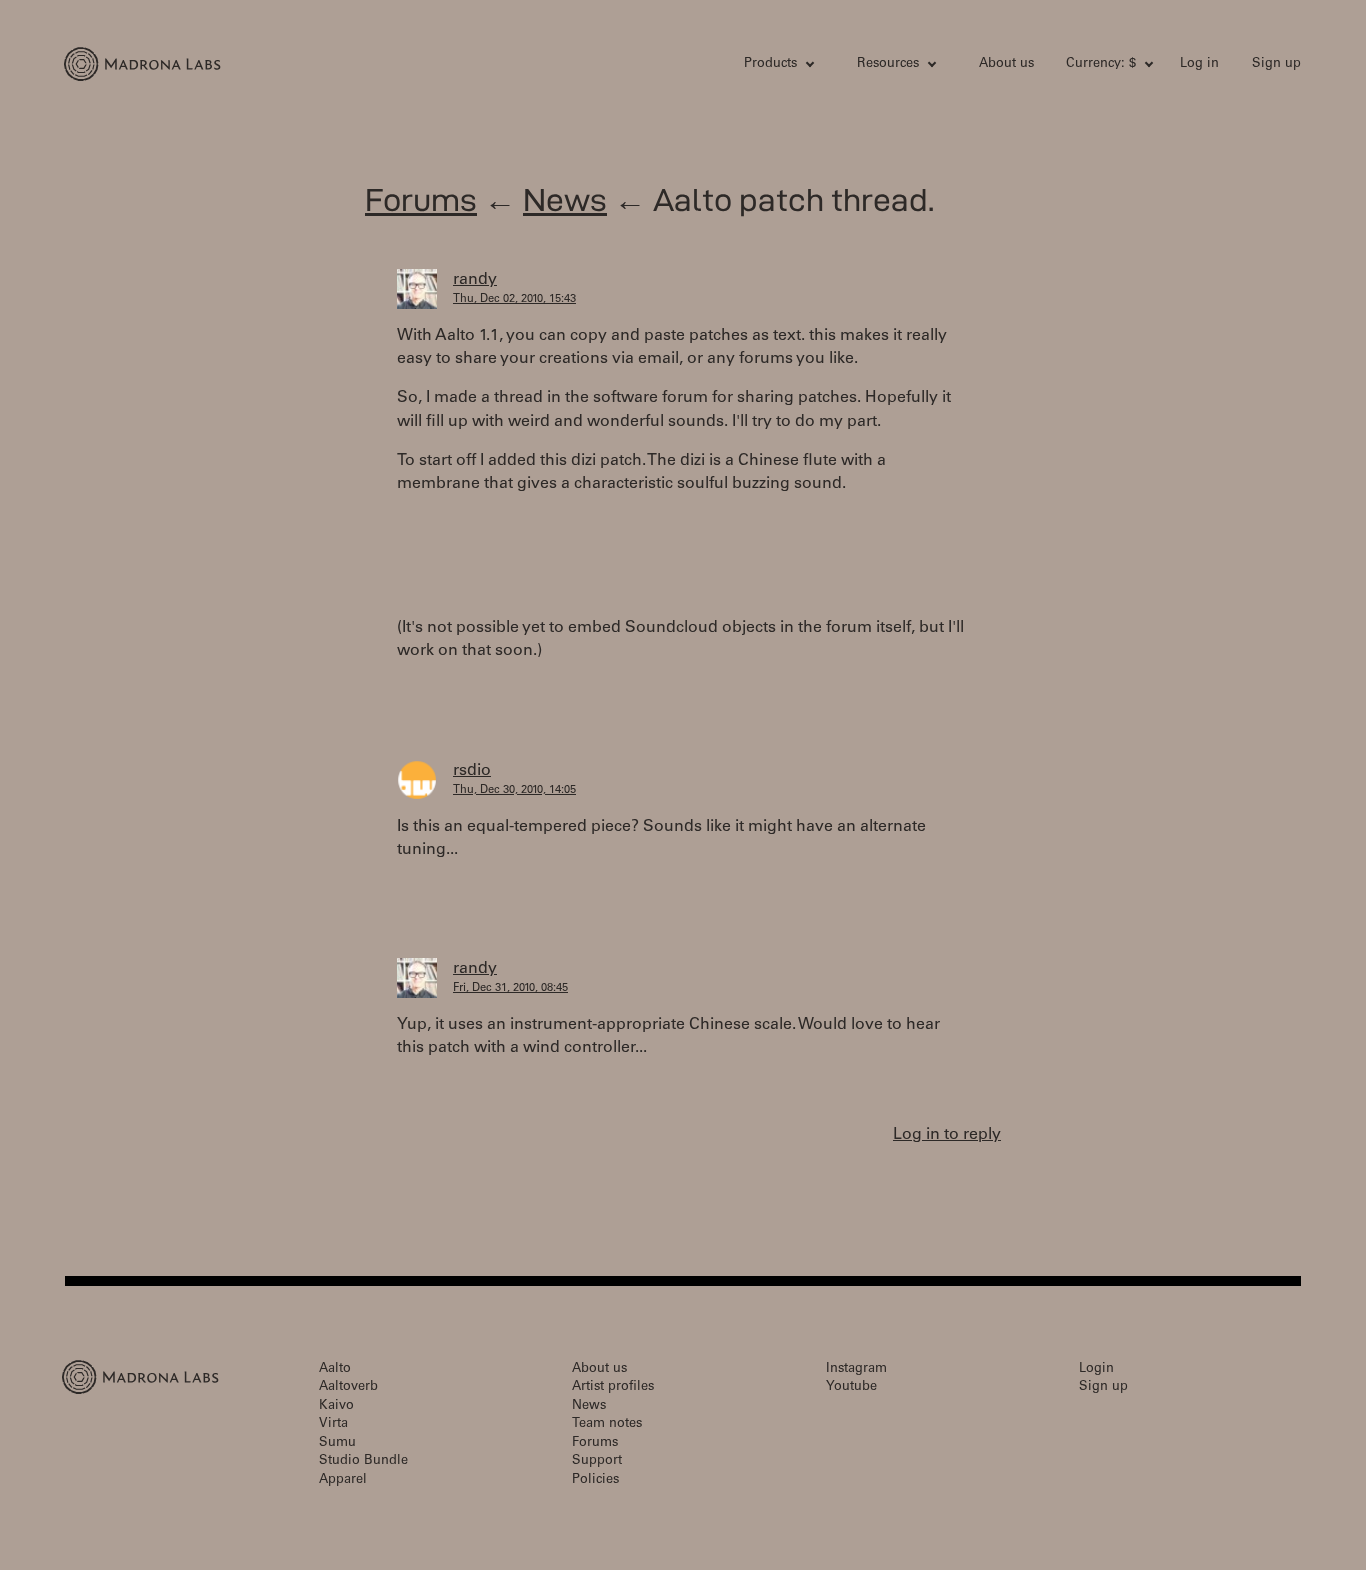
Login (1096, 1369)
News (565, 199)
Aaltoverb (348, 1387)
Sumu (337, 1443)
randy (475, 280)
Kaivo (336, 1406)
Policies (595, 1480)
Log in (1199, 64)
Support (597, 1461)
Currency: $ (1101, 64)
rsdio (472, 771)
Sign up (1276, 64)
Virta (333, 1424)
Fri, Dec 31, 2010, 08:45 (510, 988)
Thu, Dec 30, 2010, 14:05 (514, 790)
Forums (421, 199)
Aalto (335, 1369)
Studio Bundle (363, 1461)
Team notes (607, 1424)
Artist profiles (613, 1387)
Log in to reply (947, 1135)
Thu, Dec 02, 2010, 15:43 (514, 299)
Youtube (851, 1387)
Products (770, 64)
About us (1006, 64)
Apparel (343, 1480)
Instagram (856, 1369)
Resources (888, 64)
